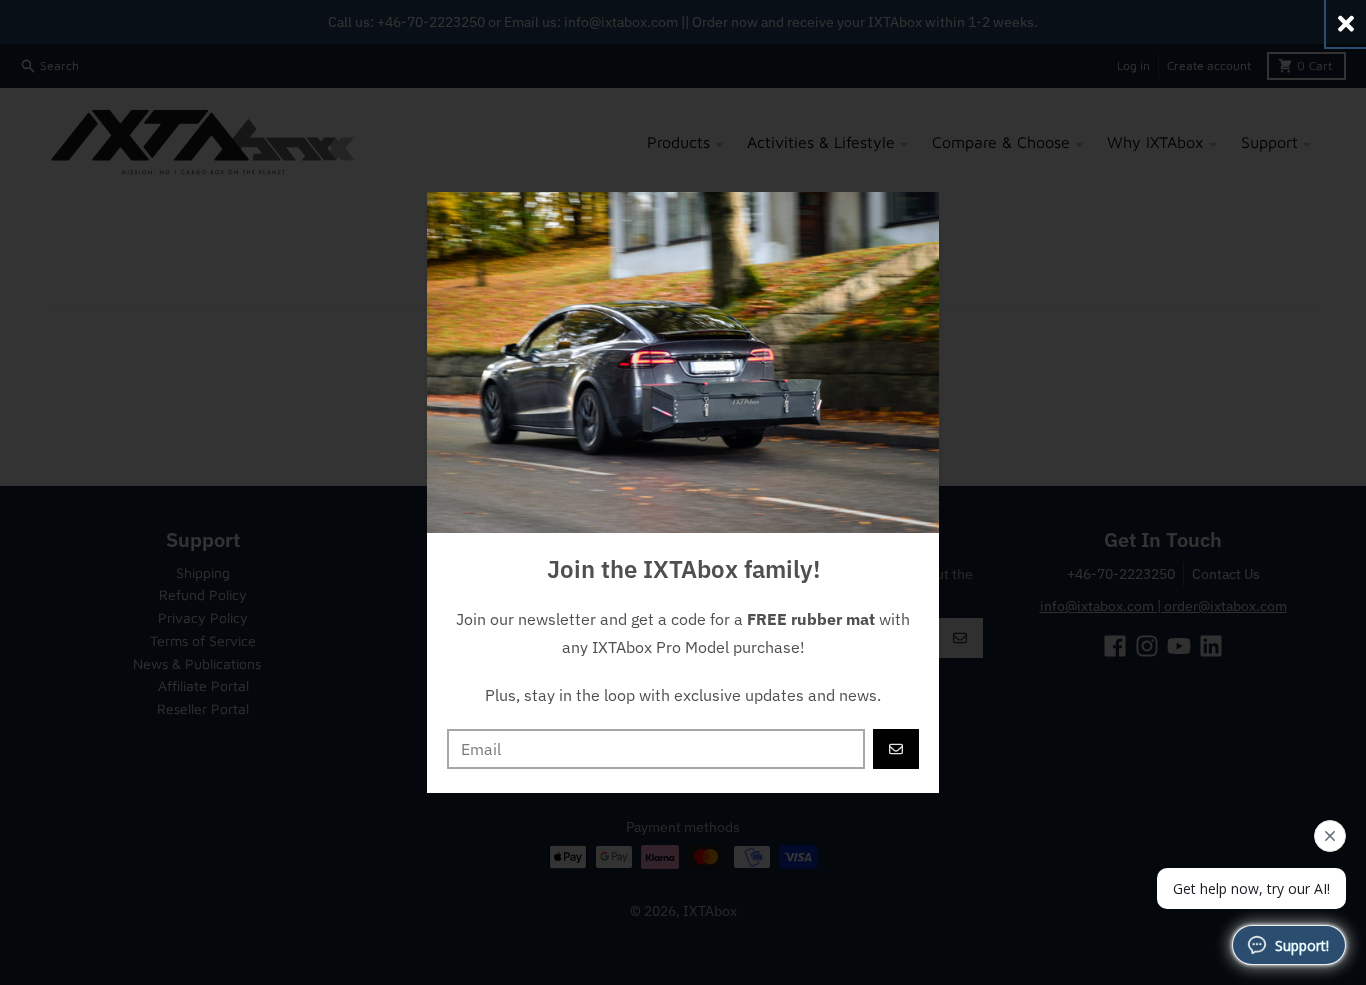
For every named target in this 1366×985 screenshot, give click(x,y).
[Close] (1346, 23)
